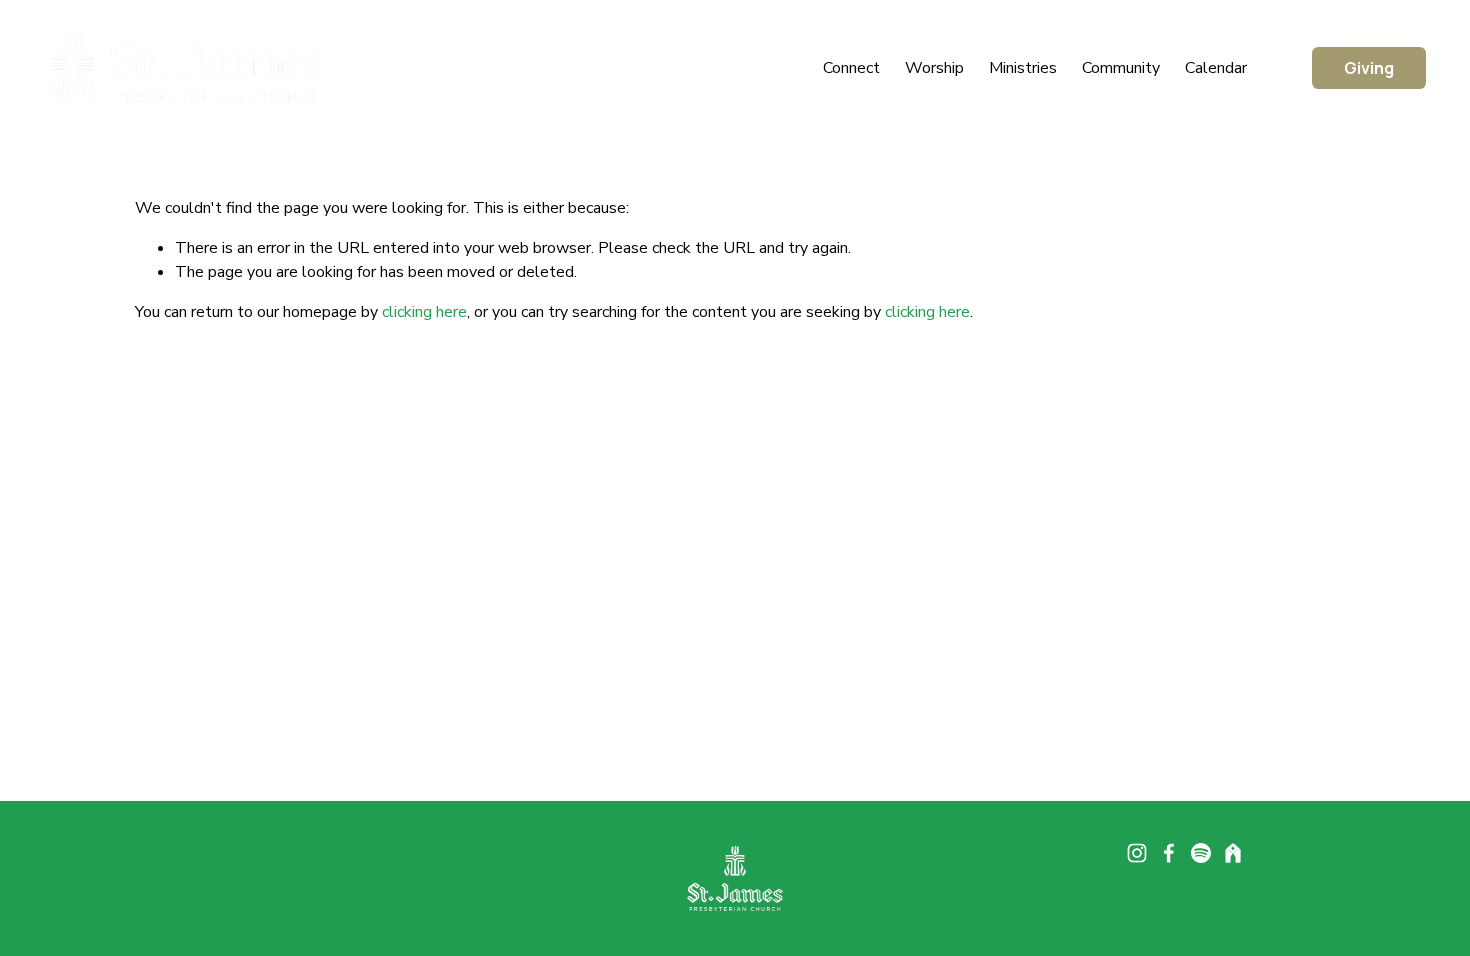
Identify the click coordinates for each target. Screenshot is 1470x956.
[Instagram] (1137, 853)
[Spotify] (1201, 853)
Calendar (1216, 68)
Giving (1369, 68)
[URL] (1233, 853)
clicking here (424, 312)
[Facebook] (1169, 853)
